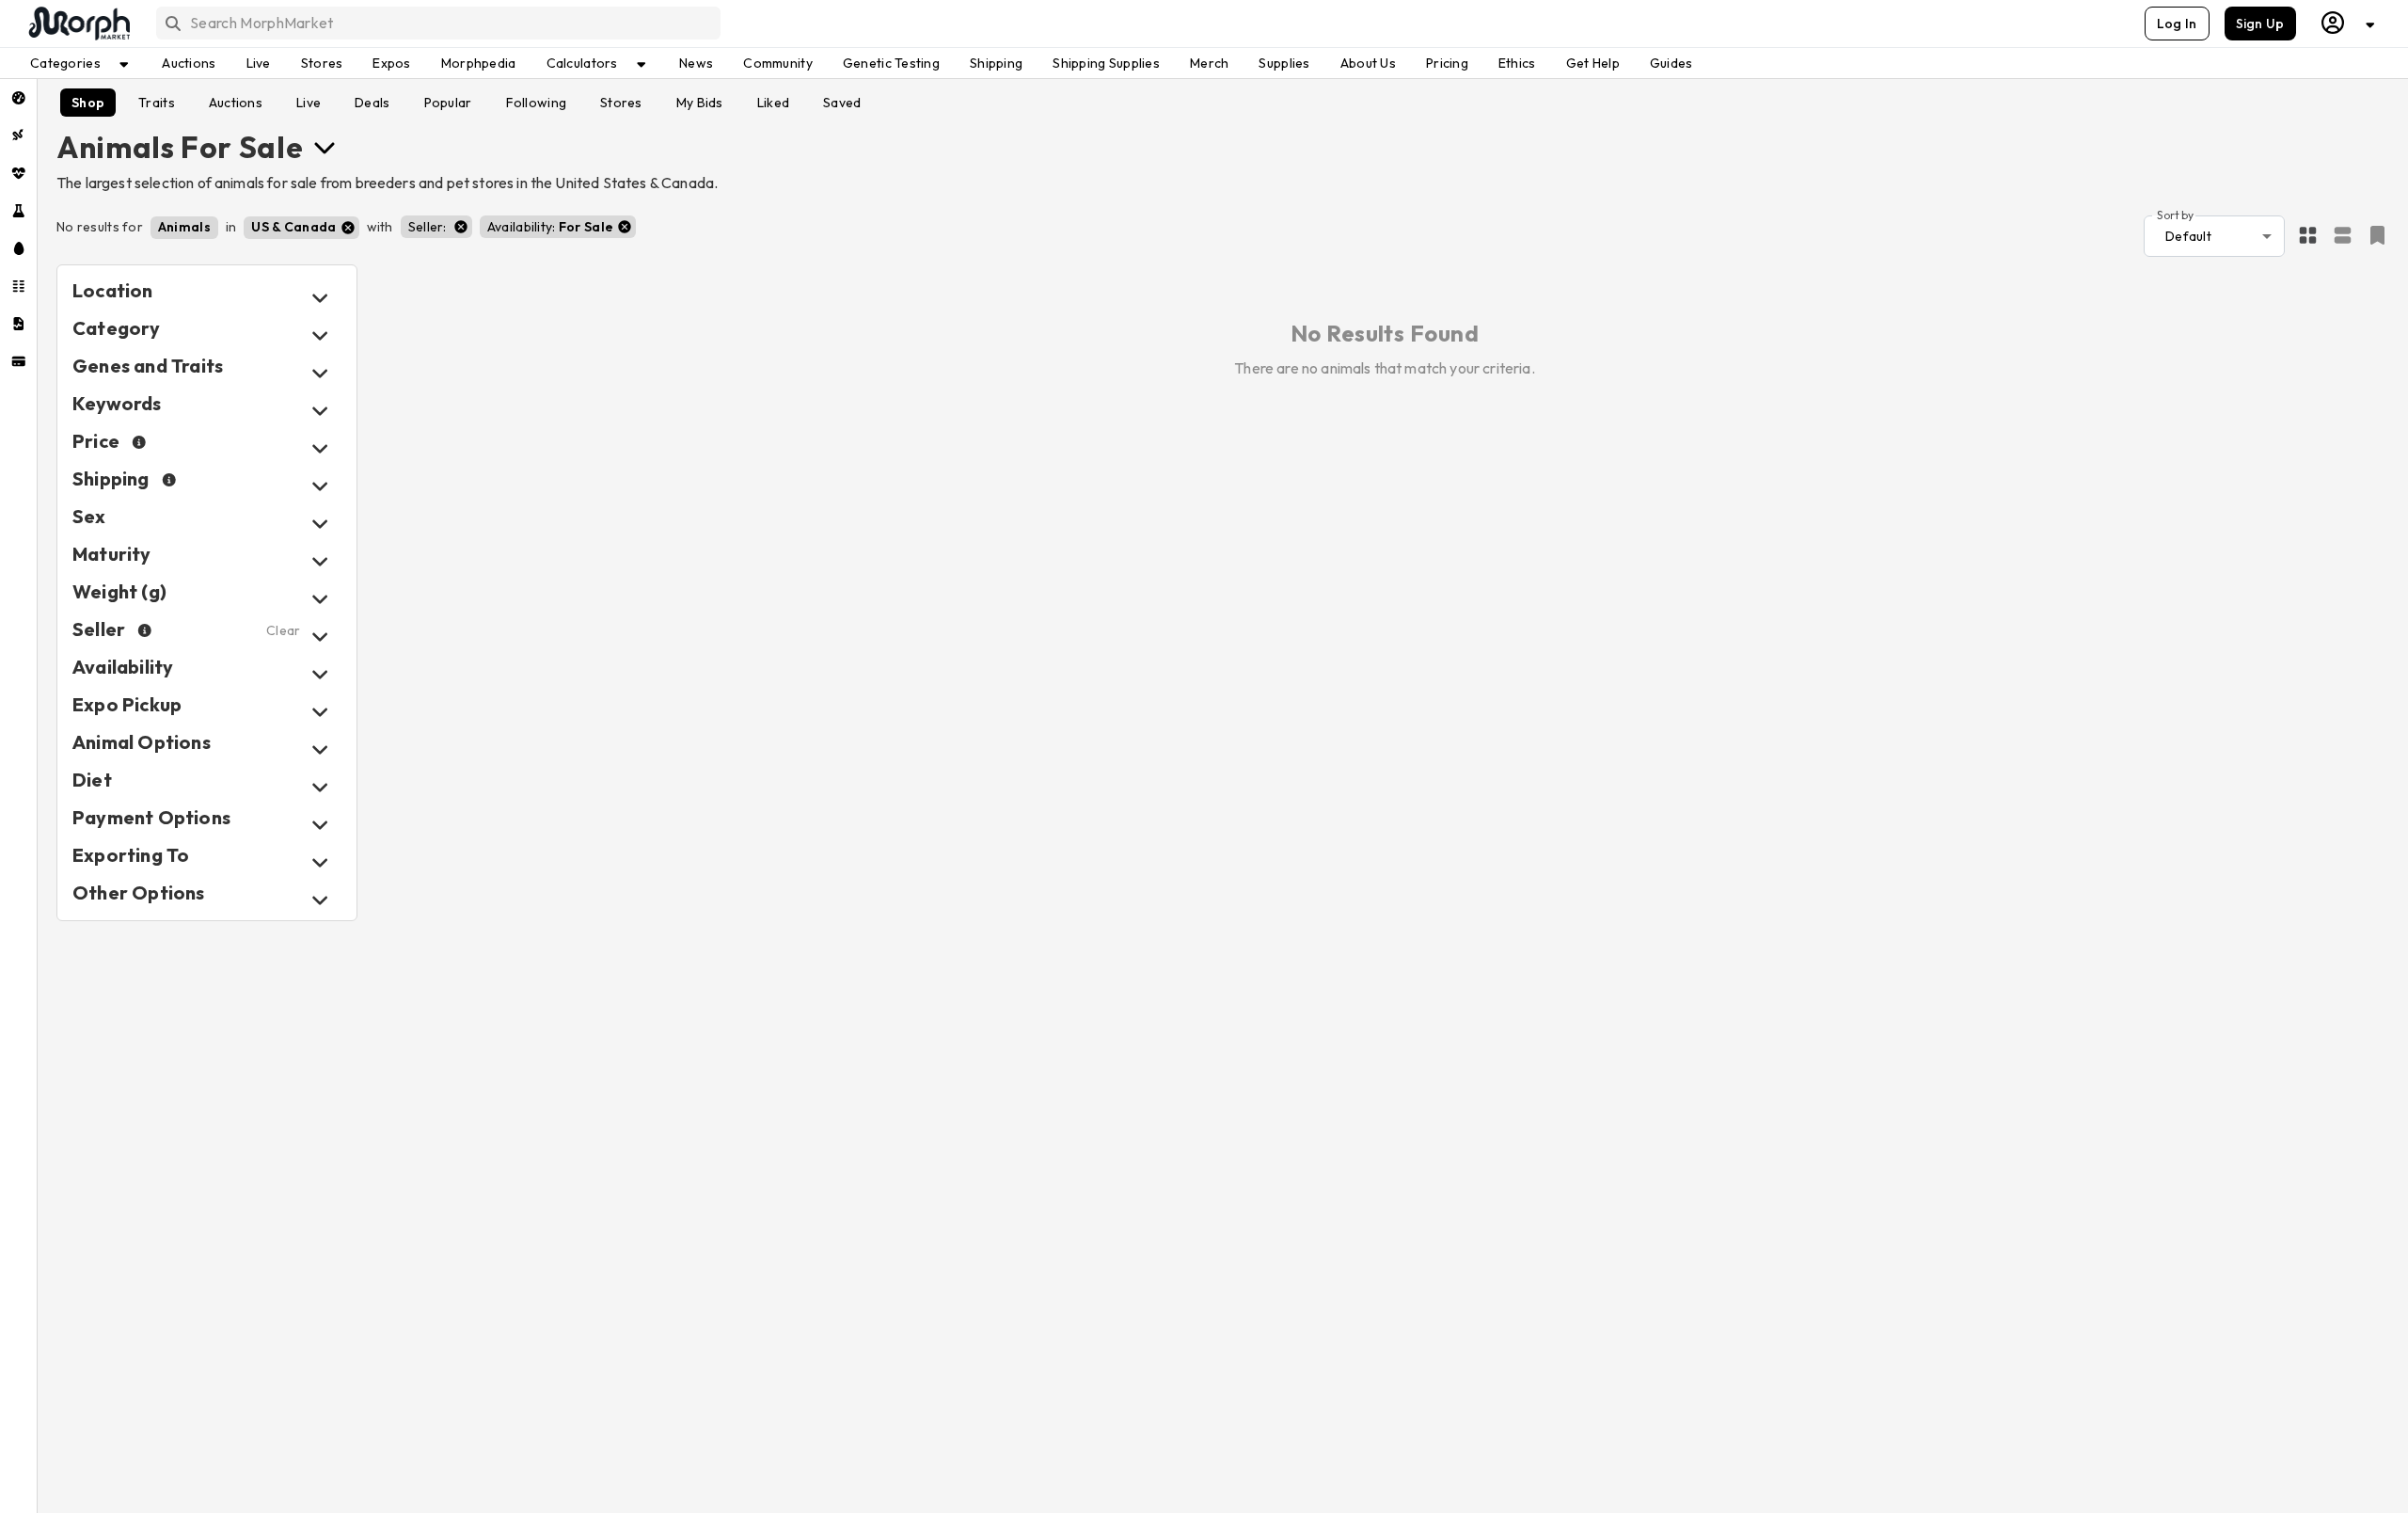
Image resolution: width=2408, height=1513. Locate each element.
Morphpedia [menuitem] (479, 63)
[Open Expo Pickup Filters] (320, 712)
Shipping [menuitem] (996, 63)
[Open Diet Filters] (320, 787)
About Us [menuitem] (1368, 63)
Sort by (2175, 214)
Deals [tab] (372, 103)
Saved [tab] (842, 103)
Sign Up (2260, 24)
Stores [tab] (621, 103)
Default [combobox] (2188, 236)
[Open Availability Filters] (320, 674)
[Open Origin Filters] (320, 749)
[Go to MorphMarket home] (78, 24)
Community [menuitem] (778, 63)
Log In (2177, 24)
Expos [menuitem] (391, 63)
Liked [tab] (773, 103)
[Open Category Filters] (320, 335)
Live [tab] (309, 103)
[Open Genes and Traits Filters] (320, 373)
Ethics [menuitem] (1517, 63)
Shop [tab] (88, 103)
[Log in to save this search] (2377, 235)
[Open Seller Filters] (320, 637)
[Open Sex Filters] (320, 524)
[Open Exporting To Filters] (320, 862)
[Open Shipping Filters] (320, 486)
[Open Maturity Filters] (320, 561)
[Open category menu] (325, 147)
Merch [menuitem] (1209, 63)
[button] (184, 228)
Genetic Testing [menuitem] (891, 63)
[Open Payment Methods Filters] (320, 825)
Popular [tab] (448, 103)
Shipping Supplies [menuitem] (1106, 63)
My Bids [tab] (700, 103)
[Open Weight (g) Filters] (320, 599)
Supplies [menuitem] (1284, 63)
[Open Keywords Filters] (320, 411)
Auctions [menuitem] (189, 63)
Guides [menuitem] (1671, 63)
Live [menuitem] (259, 63)
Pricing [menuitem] (1447, 63)
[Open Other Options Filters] (320, 900)
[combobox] (437, 23)
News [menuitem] (696, 63)
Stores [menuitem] (322, 63)
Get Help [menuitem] (1593, 63)
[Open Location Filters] (320, 298)
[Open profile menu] (2349, 23)
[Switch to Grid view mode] (2308, 236)
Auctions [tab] (236, 103)
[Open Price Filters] (320, 448)
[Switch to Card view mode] (2343, 236)
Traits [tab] (157, 103)
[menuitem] (18, 98)
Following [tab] (537, 103)
